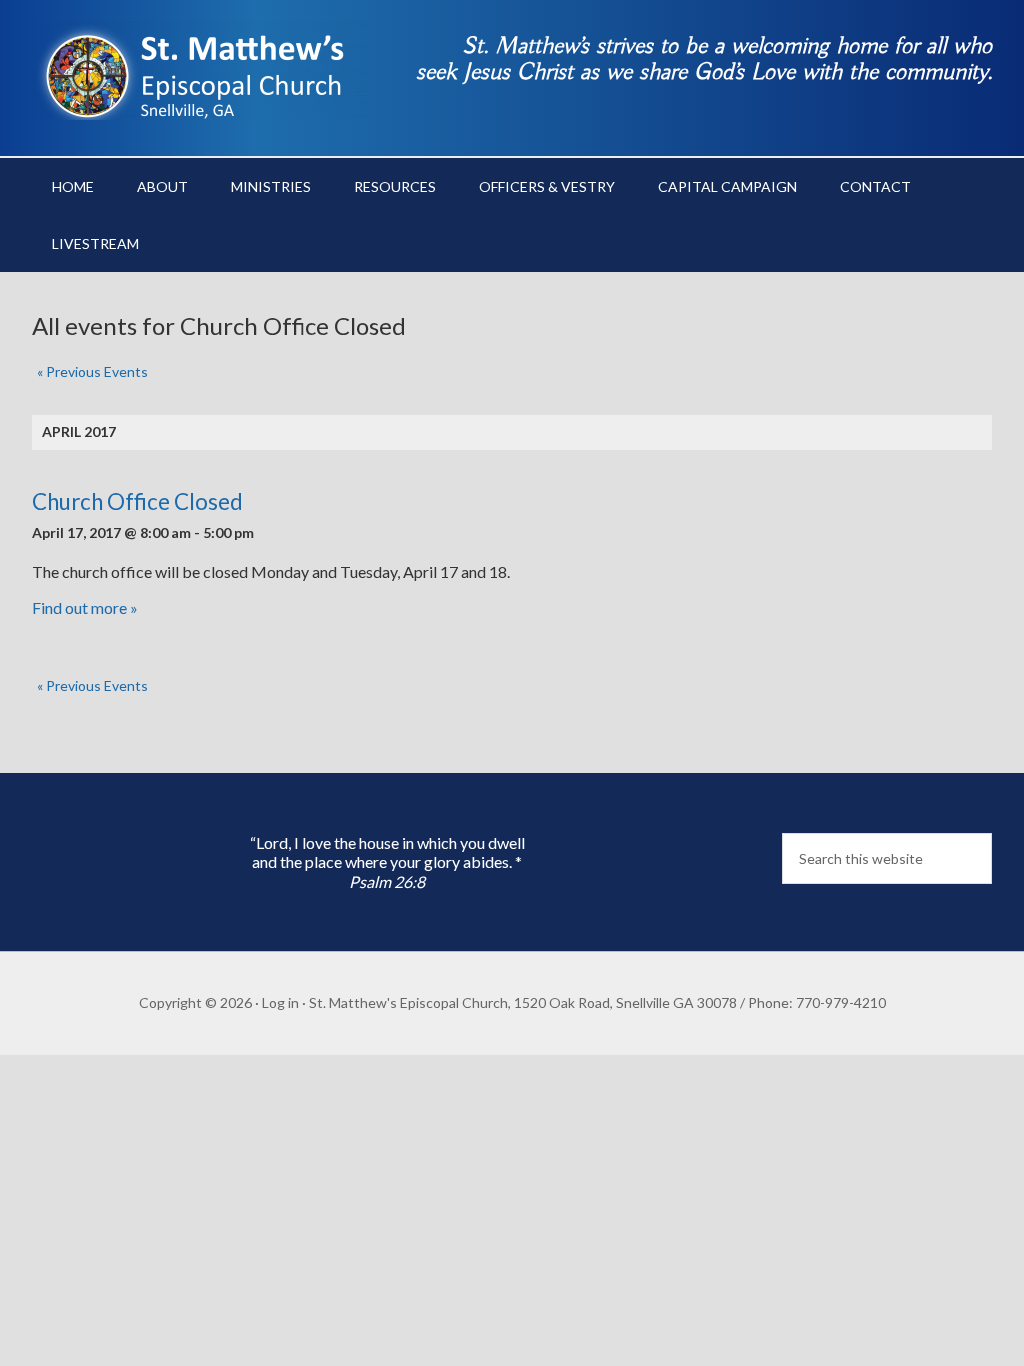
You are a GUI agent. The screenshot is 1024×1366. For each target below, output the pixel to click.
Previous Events (92, 371)
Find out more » (85, 607)
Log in (280, 1002)
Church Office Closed (137, 501)
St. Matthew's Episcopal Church (202, 70)
